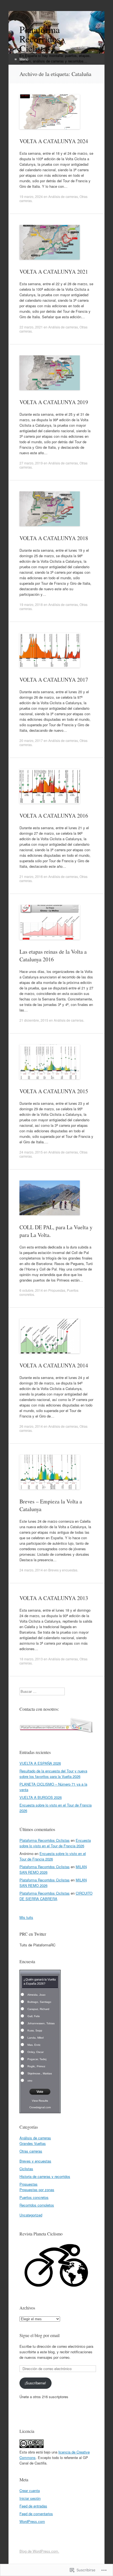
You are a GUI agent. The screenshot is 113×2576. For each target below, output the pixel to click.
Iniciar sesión (30, 2498)
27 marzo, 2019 (31, 463)
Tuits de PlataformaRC (37, 1945)
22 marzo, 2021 (31, 327)
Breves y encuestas (63, 1570)
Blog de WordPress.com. (39, 2551)
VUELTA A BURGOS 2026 (41, 1797)
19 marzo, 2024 (31, 196)
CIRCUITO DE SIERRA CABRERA (56, 1896)
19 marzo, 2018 (31, 604)
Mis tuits (26, 1917)
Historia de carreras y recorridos (45, 2176)
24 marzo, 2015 (31, 1152)
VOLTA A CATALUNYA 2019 (54, 402)
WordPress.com (32, 2521)
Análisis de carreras (63, 196)
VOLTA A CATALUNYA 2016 (54, 816)
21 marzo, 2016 (31, 876)
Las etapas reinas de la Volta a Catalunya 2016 (53, 955)
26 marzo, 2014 (31, 1426)
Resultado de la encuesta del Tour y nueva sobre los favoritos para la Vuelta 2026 (53, 1774)
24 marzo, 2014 (31, 1570)
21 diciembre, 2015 (34, 1020)
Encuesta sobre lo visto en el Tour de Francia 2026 (55, 1843)
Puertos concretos (34, 2197)
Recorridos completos (37, 2205)
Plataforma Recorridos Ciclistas (45, 1840)
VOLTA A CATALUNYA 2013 (54, 1598)
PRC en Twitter (33, 1934)
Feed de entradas (33, 2506)
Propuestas (57, 1290)
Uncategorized (31, 2215)
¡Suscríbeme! (35, 2383)
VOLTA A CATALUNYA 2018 (54, 538)
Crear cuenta (30, 2491)
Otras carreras (31, 2151)
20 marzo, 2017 (31, 740)
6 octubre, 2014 (31, 1290)
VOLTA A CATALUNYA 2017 (54, 680)
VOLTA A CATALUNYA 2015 (54, 1091)
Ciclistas (26, 2169)
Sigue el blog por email (39, 2335)
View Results (40, 2101)
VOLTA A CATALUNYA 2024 (54, 141)
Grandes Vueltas (33, 2143)
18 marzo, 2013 (31, 1659)
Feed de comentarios (36, 2514)
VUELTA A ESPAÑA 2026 (40, 1763)
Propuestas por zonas (37, 2190)
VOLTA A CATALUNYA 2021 (54, 272)
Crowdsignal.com (40, 2107)
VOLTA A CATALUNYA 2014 (54, 1365)
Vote (40, 2092)
